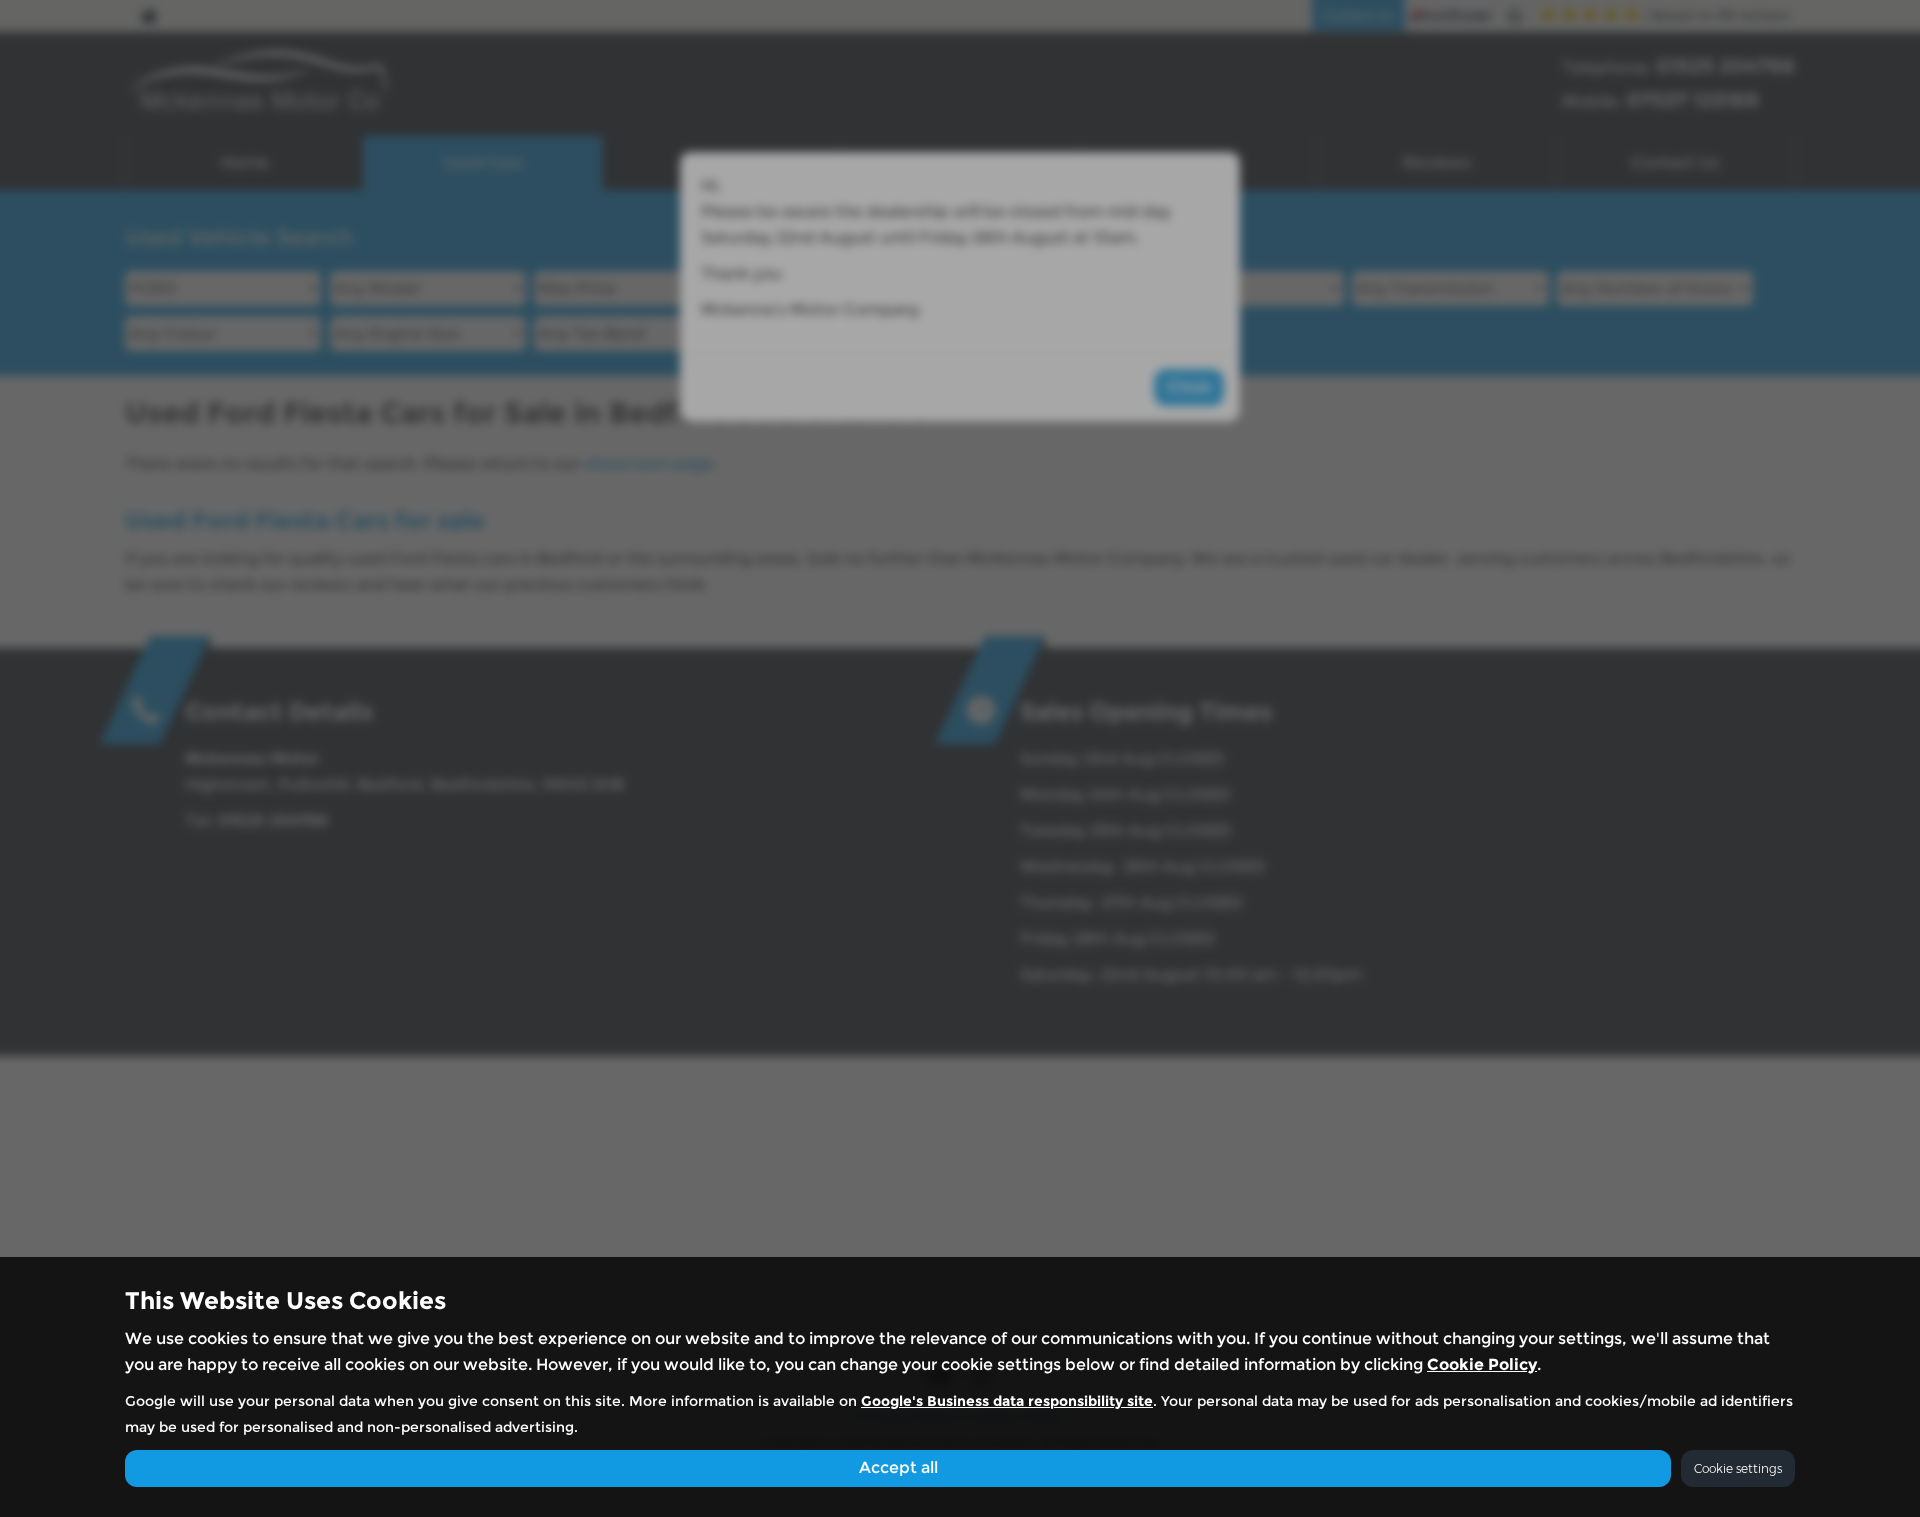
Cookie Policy (1482, 1364)
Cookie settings (1738, 1468)
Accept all (898, 1467)
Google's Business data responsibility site (1007, 1401)
